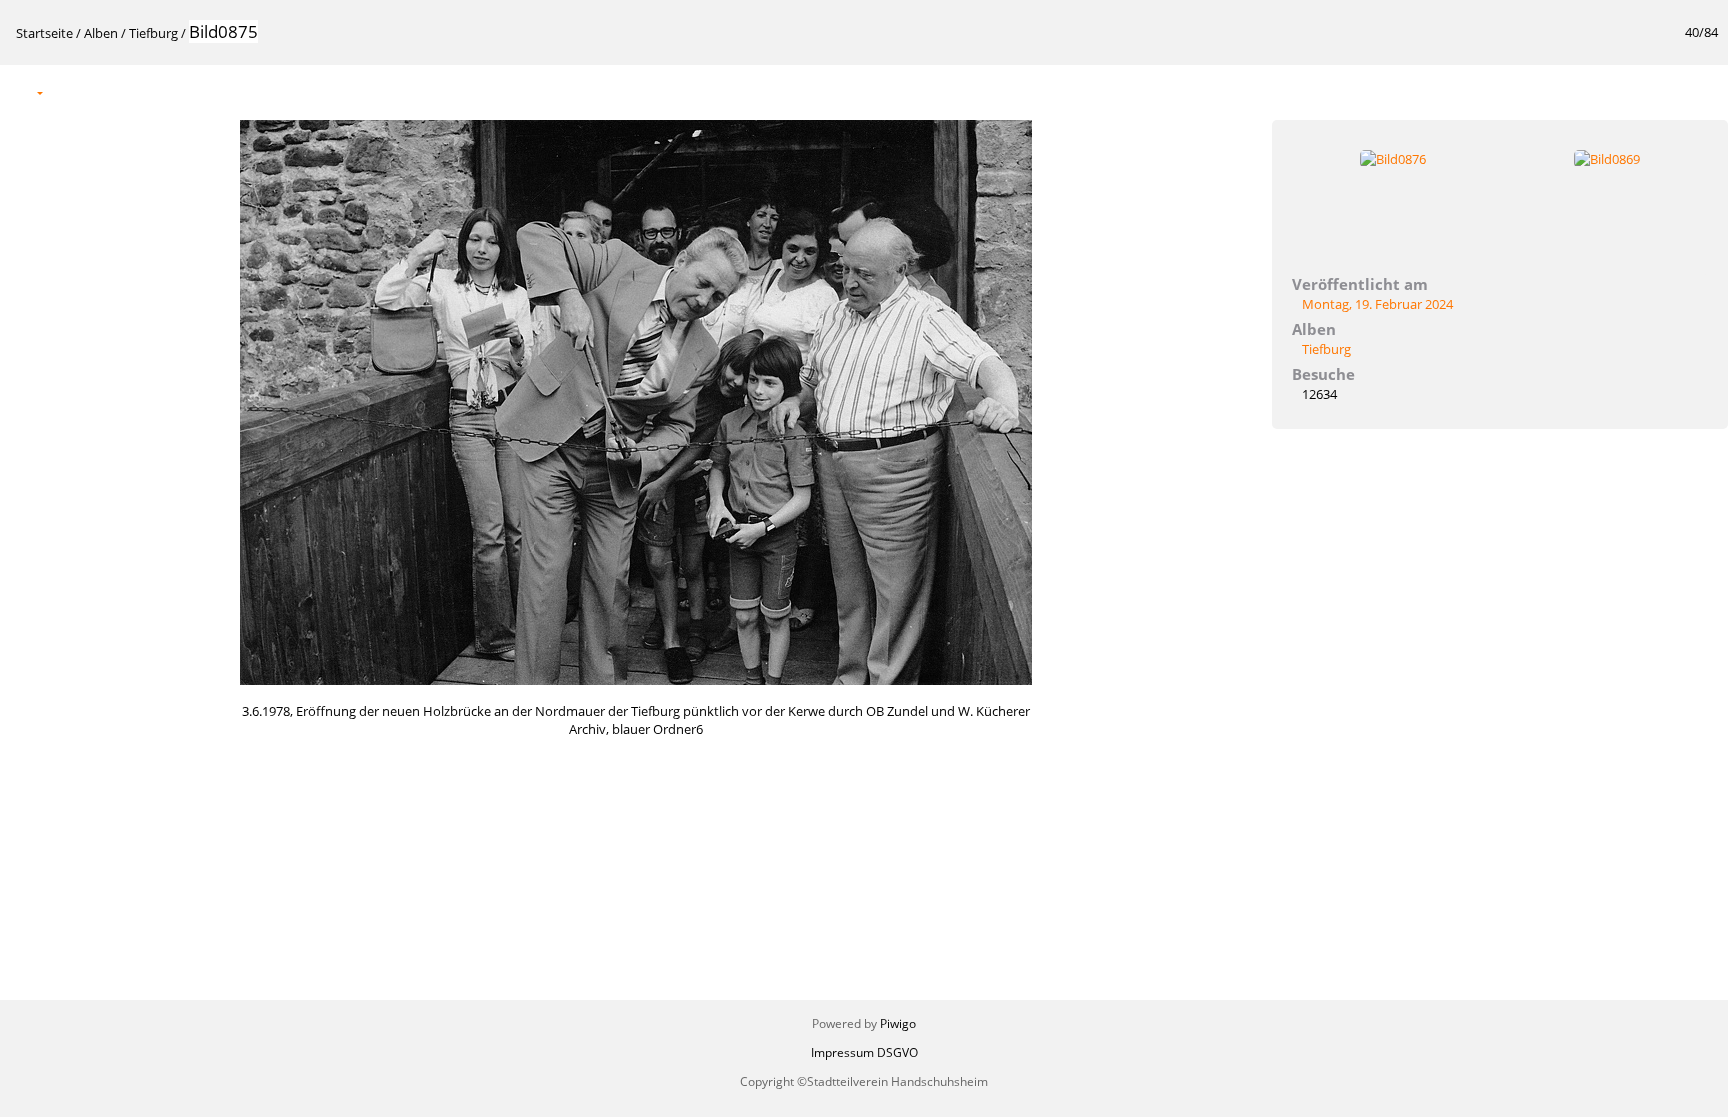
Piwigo (898, 1023)
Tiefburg (153, 33)
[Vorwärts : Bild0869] (1702, 91)
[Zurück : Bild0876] (1660, 91)
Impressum (842, 1052)
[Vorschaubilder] (1618, 91)
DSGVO (897, 1052)
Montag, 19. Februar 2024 (1377, 304)
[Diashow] (71, 91)
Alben (101, 33)
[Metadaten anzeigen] (113, 91)
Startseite (44, 33)
